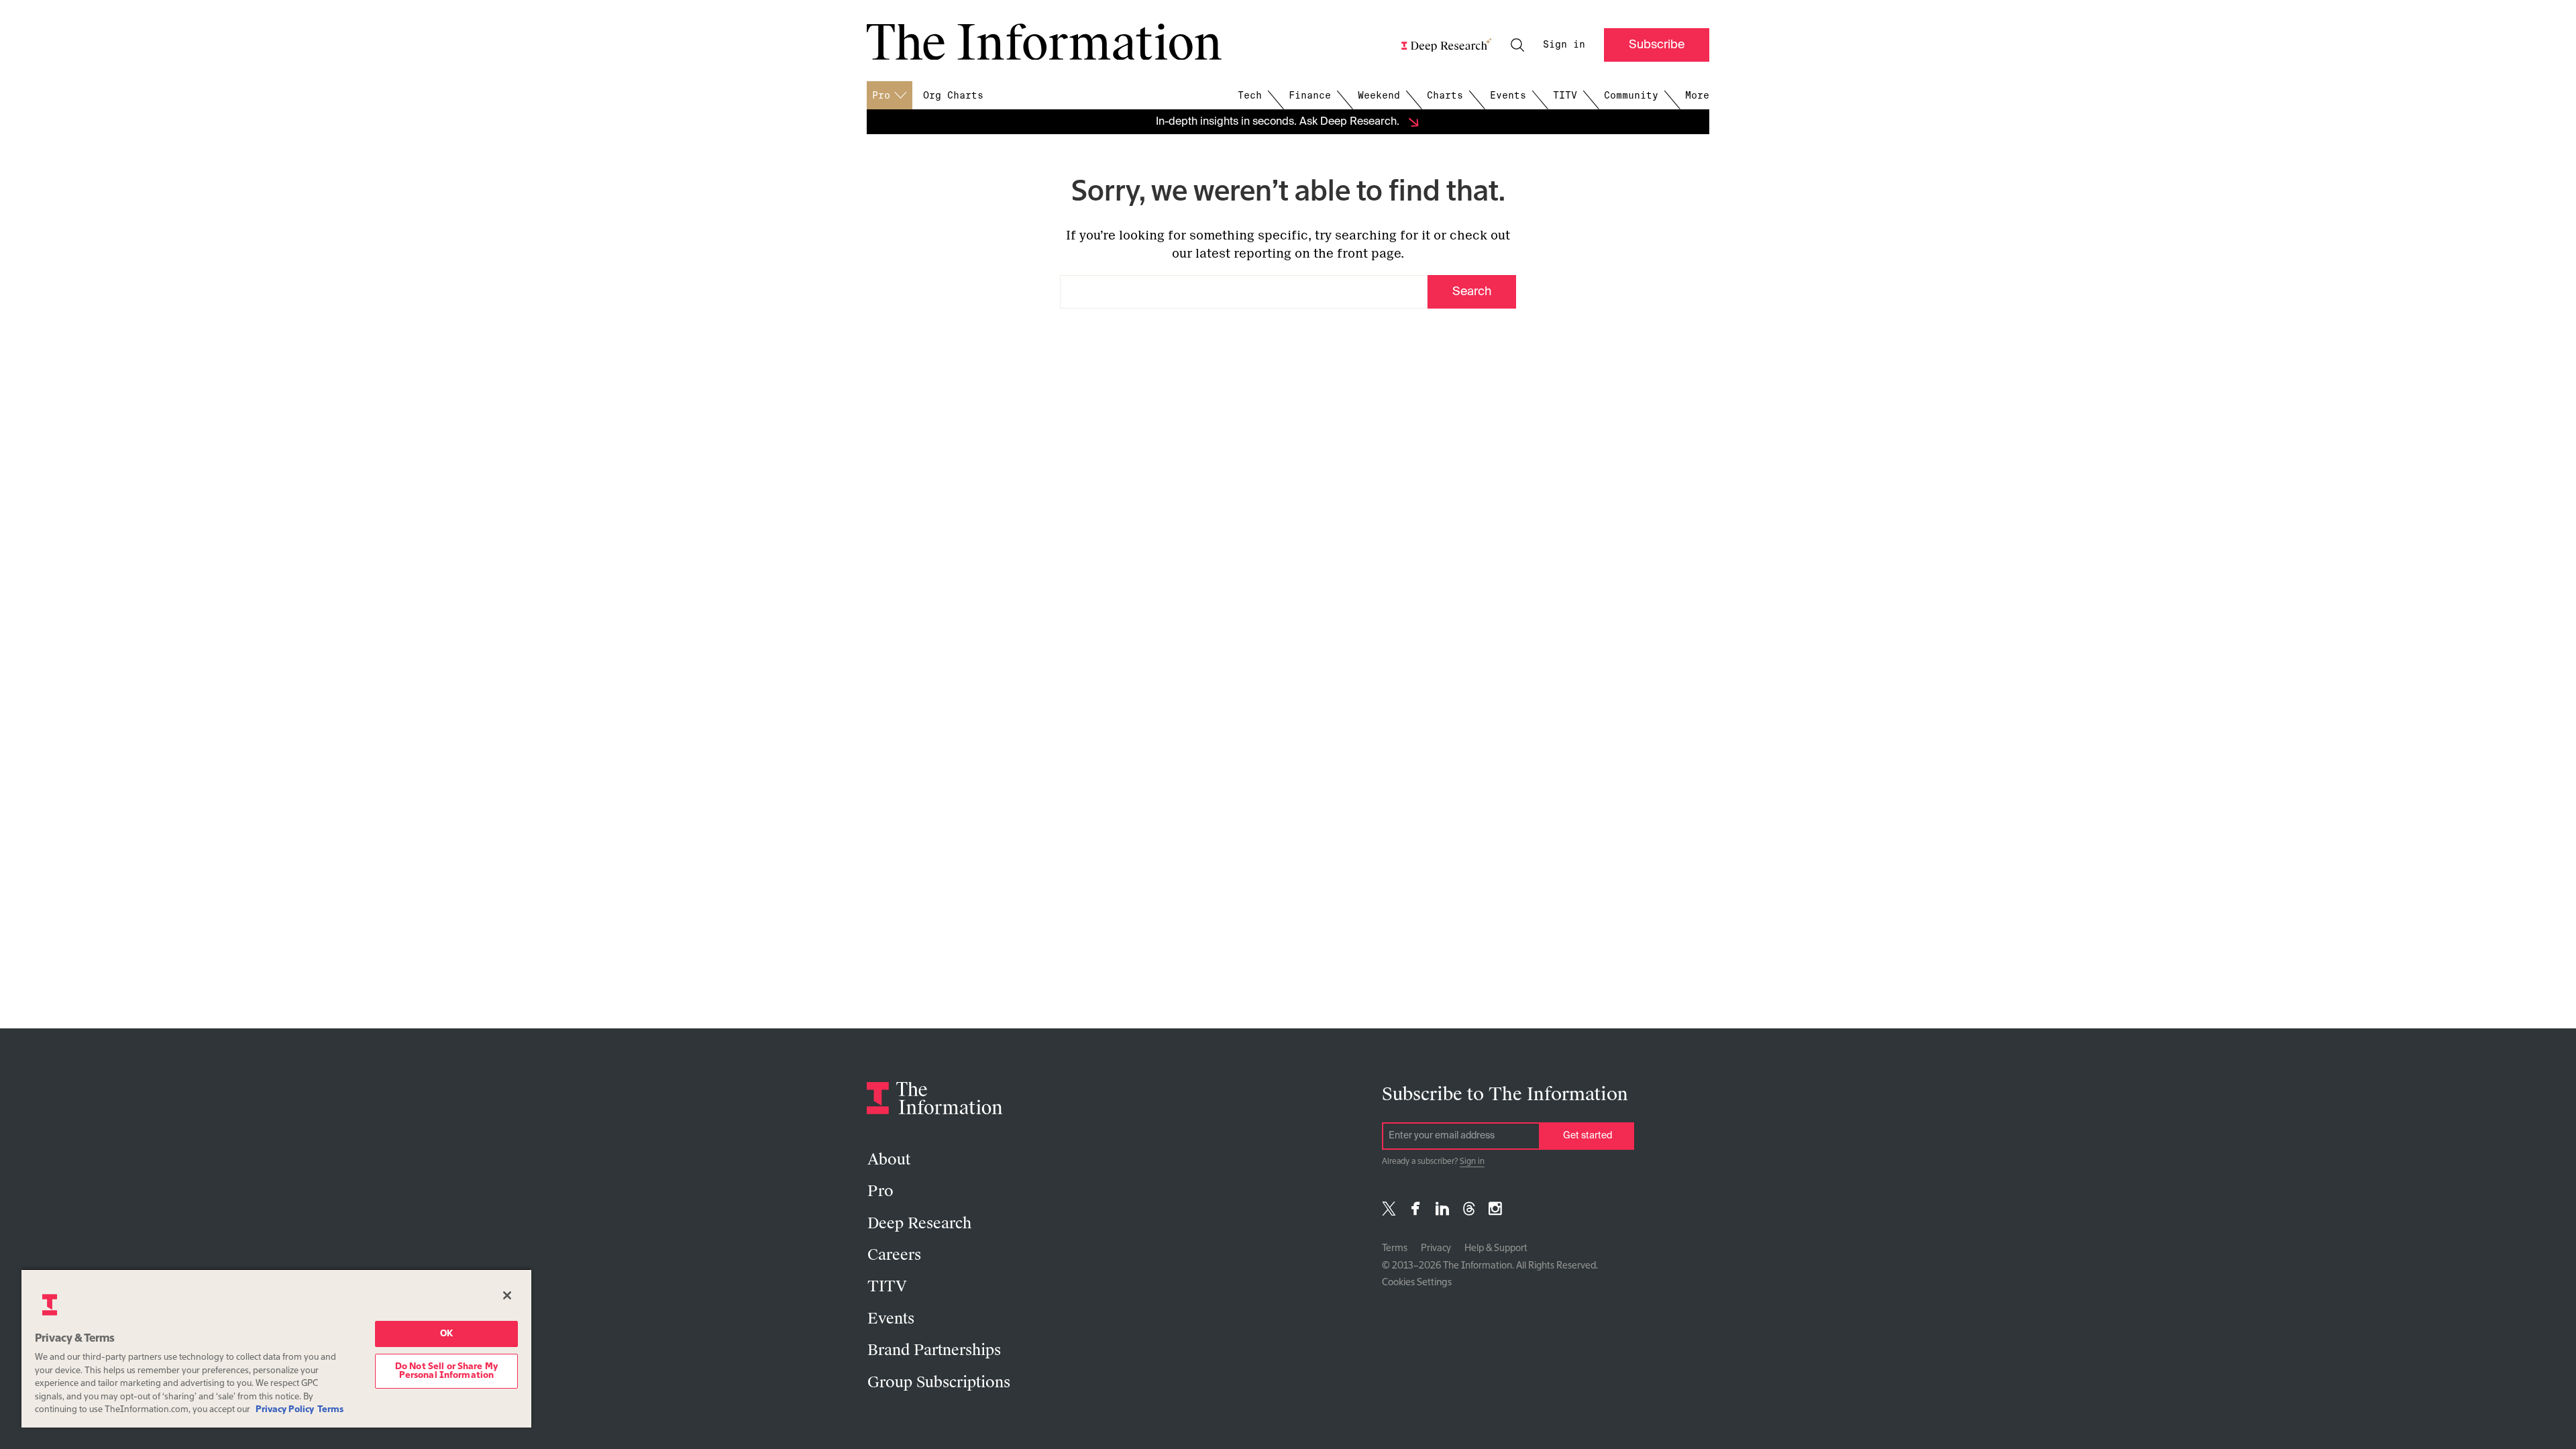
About (889, 1160)
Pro (880, 1191)
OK (446, 1334)
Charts (1445, 95)
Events (1508, 95)
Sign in (1564, 44)
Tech (1250, 95)
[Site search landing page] (1517, 45)
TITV (1565, 95)
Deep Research (919, 1223)
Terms (1395, 1248)
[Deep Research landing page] (1447, 45)
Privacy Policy (285, 1410)
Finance (1310, 95)
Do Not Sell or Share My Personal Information (446, 1371)
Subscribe (1657, 45)
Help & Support (1496, 1248)
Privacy (1436, 1248)
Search (1472, 292)
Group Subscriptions (939, 1382)
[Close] (507, 1295)
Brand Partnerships (934, 1350)
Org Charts (953, 95)
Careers (894, 1255)
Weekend (1379, 95)
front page (1369, 254)
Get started (1588, 1136)
